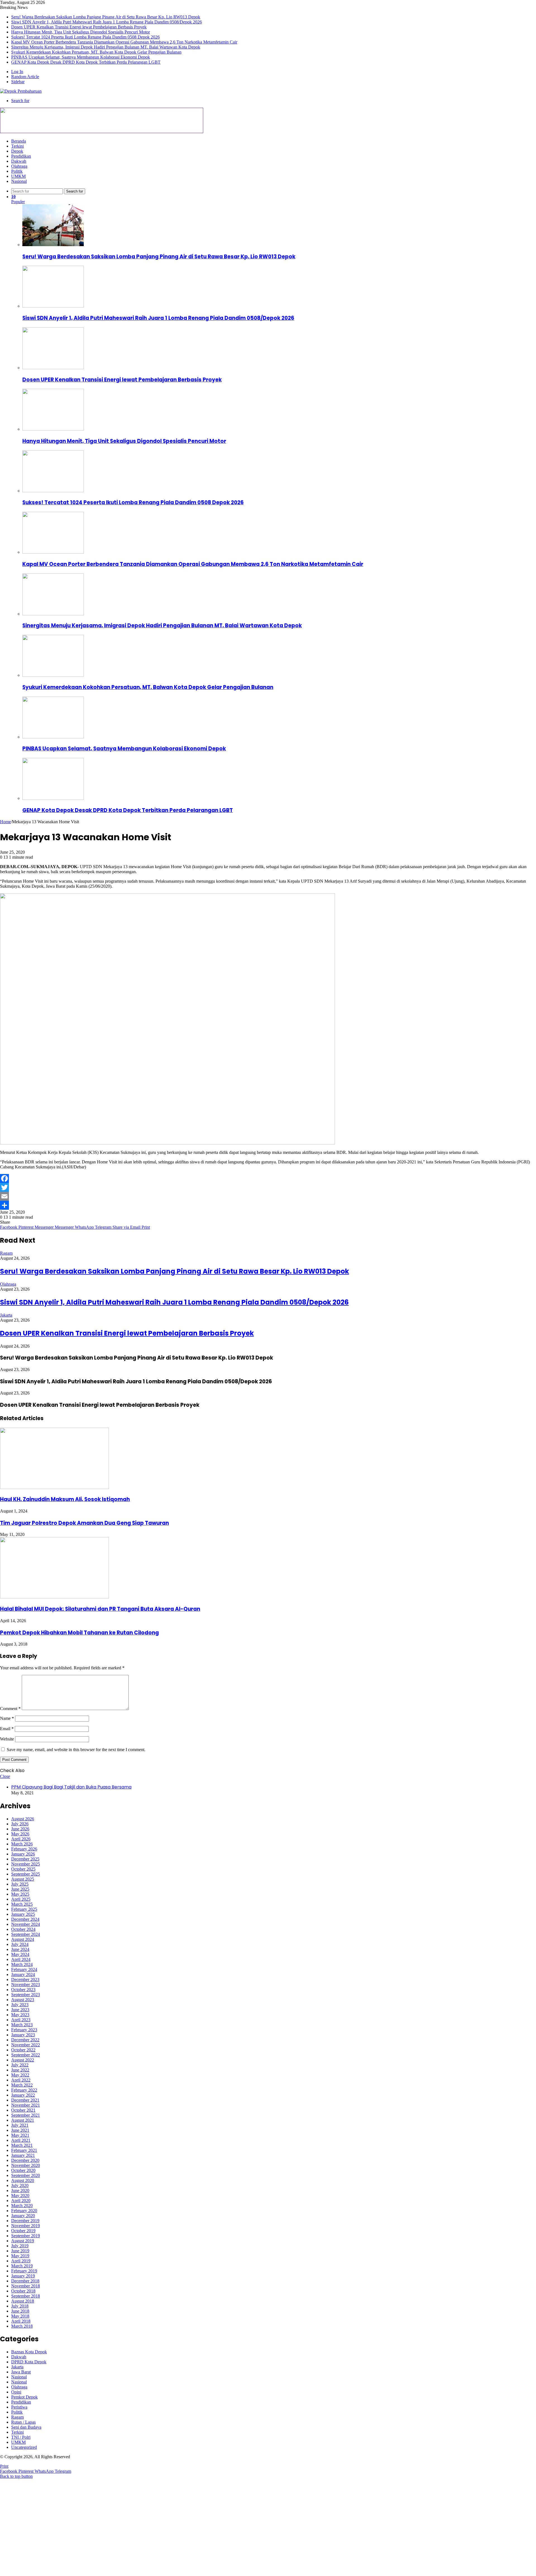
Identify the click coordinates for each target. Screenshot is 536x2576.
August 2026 (23, 1819)
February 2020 (24, 2211)
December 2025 (25, 1859)
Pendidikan (21, 156)
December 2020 (25, 2160)
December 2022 (25, 2040)
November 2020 (26, 2165)
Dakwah (19, 161)
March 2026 (22, 1844)
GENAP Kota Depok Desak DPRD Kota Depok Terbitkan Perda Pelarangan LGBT (86, 62)
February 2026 (24, 1849)
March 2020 (22, 2206)
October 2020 (23, 2170)
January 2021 (23, 2155)
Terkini (17, 146)
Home (5, 822)
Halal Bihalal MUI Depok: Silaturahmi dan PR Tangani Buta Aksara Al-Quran (100, 1609)
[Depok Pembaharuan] (21, 91)
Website (7, 1739)
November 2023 (26, 1985)
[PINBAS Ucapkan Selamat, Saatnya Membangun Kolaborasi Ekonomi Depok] (53, 737)
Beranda (19, 141)
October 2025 (23, 1869)
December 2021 (25, 2100)
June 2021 (20, 2130)
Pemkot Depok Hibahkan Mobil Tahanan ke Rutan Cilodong (79, 1633)
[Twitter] (268, 1187)
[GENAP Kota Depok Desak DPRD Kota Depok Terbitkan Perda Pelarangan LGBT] (53, 798)
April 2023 (21, 2020)
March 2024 (22, 1964)
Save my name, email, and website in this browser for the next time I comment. (76, 1750)
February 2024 (24, 1969)
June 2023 (20, 2010)
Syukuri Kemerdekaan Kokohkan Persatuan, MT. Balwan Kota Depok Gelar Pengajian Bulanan (96, 52)
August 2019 (23, 2241)
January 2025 (23, 1914)
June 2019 (20, 2251)
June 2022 (20, 2070)
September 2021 (26, 2115)
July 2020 (20, 2185)
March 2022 (22, 2085)
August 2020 (23, 2180)
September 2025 (26, 1874)
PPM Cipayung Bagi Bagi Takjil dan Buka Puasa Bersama (71, 1787)
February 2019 (24, 2271)
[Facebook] (268, 1178)
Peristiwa (19, 2407)
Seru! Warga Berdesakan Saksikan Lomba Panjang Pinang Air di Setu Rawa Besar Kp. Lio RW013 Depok (106, 17)
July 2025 (20, 1884)
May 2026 (20, 1834)
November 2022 (26, 2045)
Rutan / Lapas (23, 2422)
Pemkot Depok (24, 2397)
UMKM (18, 176)
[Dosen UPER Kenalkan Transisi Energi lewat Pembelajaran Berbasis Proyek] (53, 368)
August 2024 (23, 1939)
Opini (16, 2392)
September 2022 (26, 2055)
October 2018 (23, 2291)
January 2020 (23, 2216)
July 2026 (20, 1824)
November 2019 (26, 2226)
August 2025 (23, 1879)
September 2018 (26, 2296)
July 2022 (20, 2065)
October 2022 (23, 2050)
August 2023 (23, 2000)
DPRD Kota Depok (29, 2362)
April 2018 (21, 2321)
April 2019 (21, 2261)
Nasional (19, 181)
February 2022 (24, 2090)
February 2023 (24, 2030)
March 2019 (22, 2266)
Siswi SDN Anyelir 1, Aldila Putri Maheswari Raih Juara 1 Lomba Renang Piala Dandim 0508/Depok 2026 (107, 22)
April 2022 (21, 2080)
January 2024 (23, 1974)
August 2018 (23, 2301)
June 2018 (20, 2311)
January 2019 (23, 2276)
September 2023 (26, 1995)
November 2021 (26, 2105)
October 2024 (23, 1929)
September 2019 (26, 2236)
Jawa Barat (21, 2372)
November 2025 (26, 1864)
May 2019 (20, 2256)
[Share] (268, 1205)
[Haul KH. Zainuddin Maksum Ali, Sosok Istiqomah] (54, 1488)
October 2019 (23, 2231)
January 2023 (23, 2035)
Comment (10, 1709)
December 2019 (25, 2221)
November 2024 (26, 1924)
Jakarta (6, 1315)
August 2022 (23, 2060)
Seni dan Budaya (26, 2427)
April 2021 (21, 2140)
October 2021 (23, 2110)
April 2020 (21, 2201)
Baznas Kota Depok (29, 2352)
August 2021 (23, 2120)
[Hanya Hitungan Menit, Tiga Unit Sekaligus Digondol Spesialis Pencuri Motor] (53, 429)
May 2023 (20, 2015)
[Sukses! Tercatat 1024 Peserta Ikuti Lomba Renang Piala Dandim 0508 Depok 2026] (53, 491)
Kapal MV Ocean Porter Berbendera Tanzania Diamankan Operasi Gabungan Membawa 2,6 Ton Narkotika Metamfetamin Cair (124, 42)
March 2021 (22, 2145)
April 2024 (21, 1959)
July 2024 (20, 1944)
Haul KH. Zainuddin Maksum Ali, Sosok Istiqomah (65, 1499)
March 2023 (22, 2025)
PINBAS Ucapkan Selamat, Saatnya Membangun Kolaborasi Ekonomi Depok (81, 57)
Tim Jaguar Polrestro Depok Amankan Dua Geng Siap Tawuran (84, 1523)
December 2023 (25, 1980)
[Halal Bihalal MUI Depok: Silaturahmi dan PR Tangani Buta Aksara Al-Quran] (54, 1597)
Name (7, 1718)
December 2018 (25, 2281)
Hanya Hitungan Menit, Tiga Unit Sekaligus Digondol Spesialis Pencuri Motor (81, 32)
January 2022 (23, 2095)
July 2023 (20, 2005)
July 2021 (20, 2125)
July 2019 (20, 2246)
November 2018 (26, 2286)
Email (7, 1729)
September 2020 (26, 2175)
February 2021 (24, 2150)
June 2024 (20, 1949)
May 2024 (20, 1954)
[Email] (268, 1196)
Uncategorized (24, 2447)
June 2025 (20, 1889)
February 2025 (24, 1909)
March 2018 (22, 2326)
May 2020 (20, 2196)
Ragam (6, 1253)
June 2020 (20, 2190)
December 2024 (25, 1919)
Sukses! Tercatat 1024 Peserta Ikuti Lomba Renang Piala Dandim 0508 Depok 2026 (85, 37)
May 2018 (20, 2316)
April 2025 (21, 1899)
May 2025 (20, 1894)
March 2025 (22, 1904)
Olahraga (19, 166)
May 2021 (20, 2135)
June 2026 (20, 1829)
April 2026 (21, 1839)
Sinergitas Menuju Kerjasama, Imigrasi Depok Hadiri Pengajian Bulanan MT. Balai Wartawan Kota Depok (106, 47)
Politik (17, 171)
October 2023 (23, 1990)
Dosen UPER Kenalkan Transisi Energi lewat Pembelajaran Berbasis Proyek (79, 27)
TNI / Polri (21, 2437)
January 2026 (23, 1854)
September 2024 (26, 1934)
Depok (17, 151)
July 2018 (20, 2306)
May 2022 (20, 2075)
